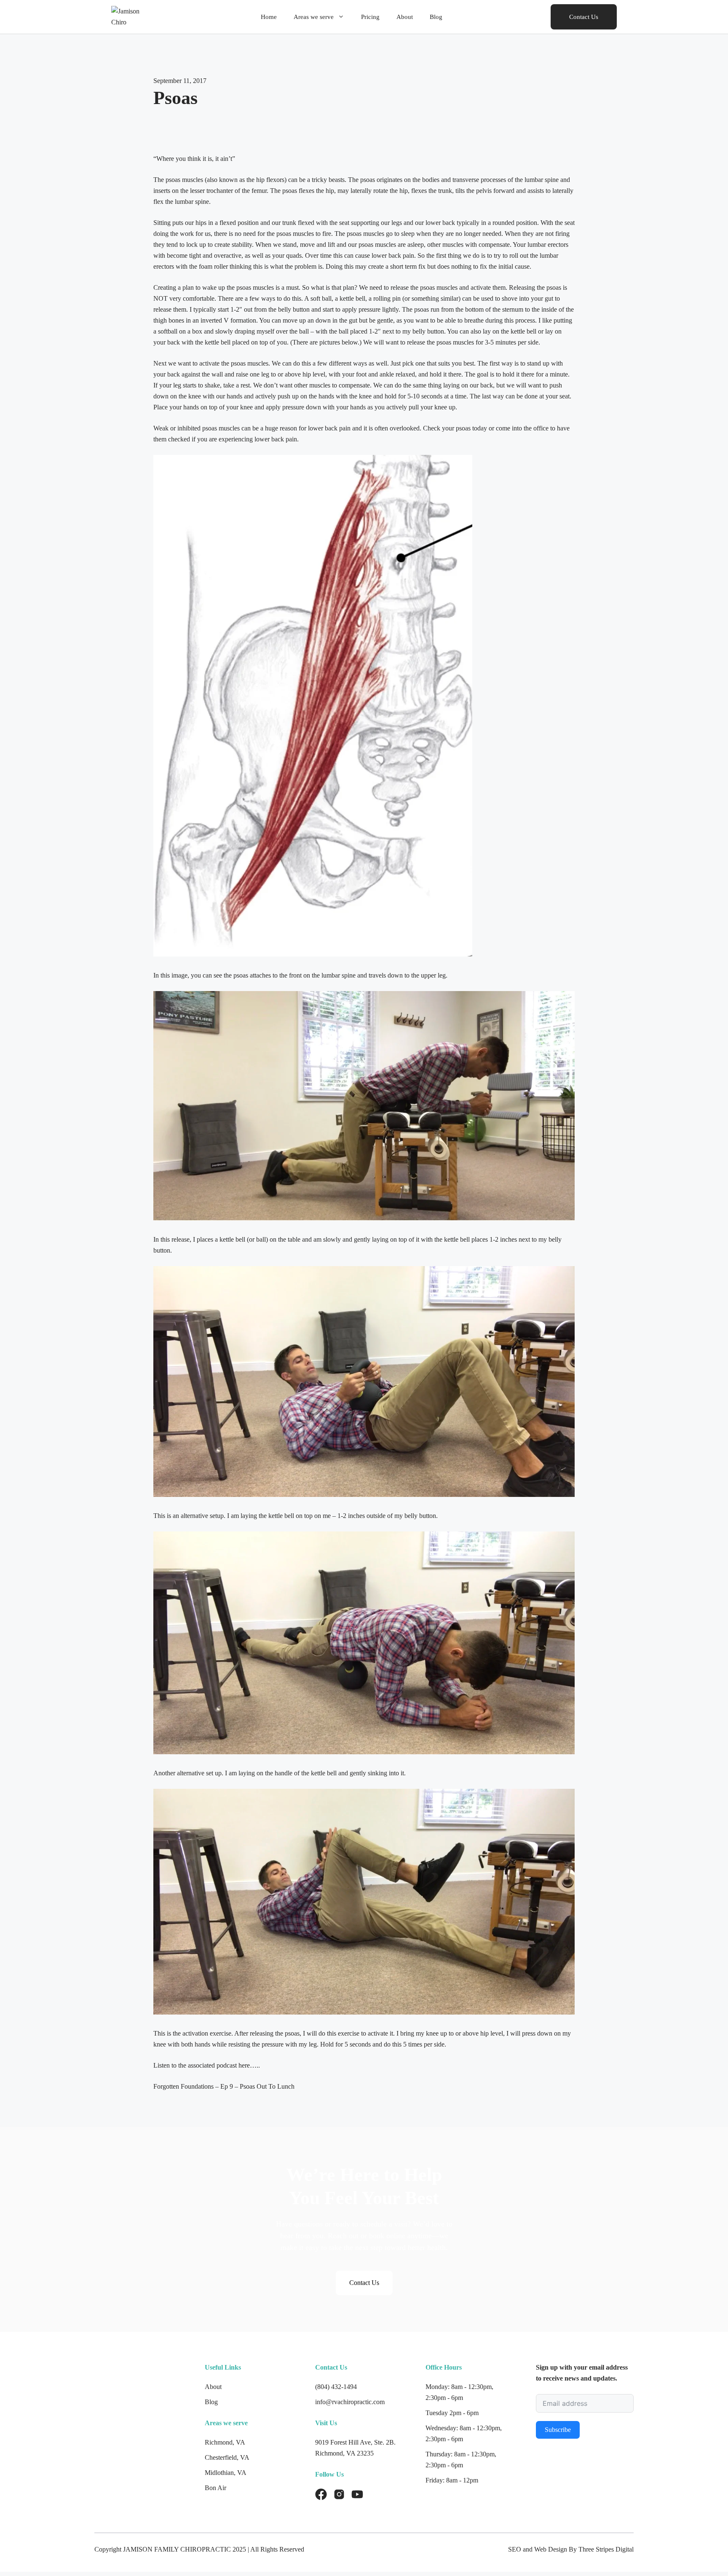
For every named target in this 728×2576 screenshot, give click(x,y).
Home (269, 17)
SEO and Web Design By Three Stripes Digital (571, 2549)
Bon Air (215, 2488)
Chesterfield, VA (227, 2457)
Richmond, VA (225, 2442)
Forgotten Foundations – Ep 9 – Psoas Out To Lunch (224, 2086)
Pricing (370, 17)
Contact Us (584, 17)
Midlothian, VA (226, 2473)
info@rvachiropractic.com (350, 2402)
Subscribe (558, 2430)
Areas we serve (314, 17)
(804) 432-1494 (336, 2387)
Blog (436, 17)
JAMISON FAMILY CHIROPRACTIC (177, 2549)
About (405, 17)
